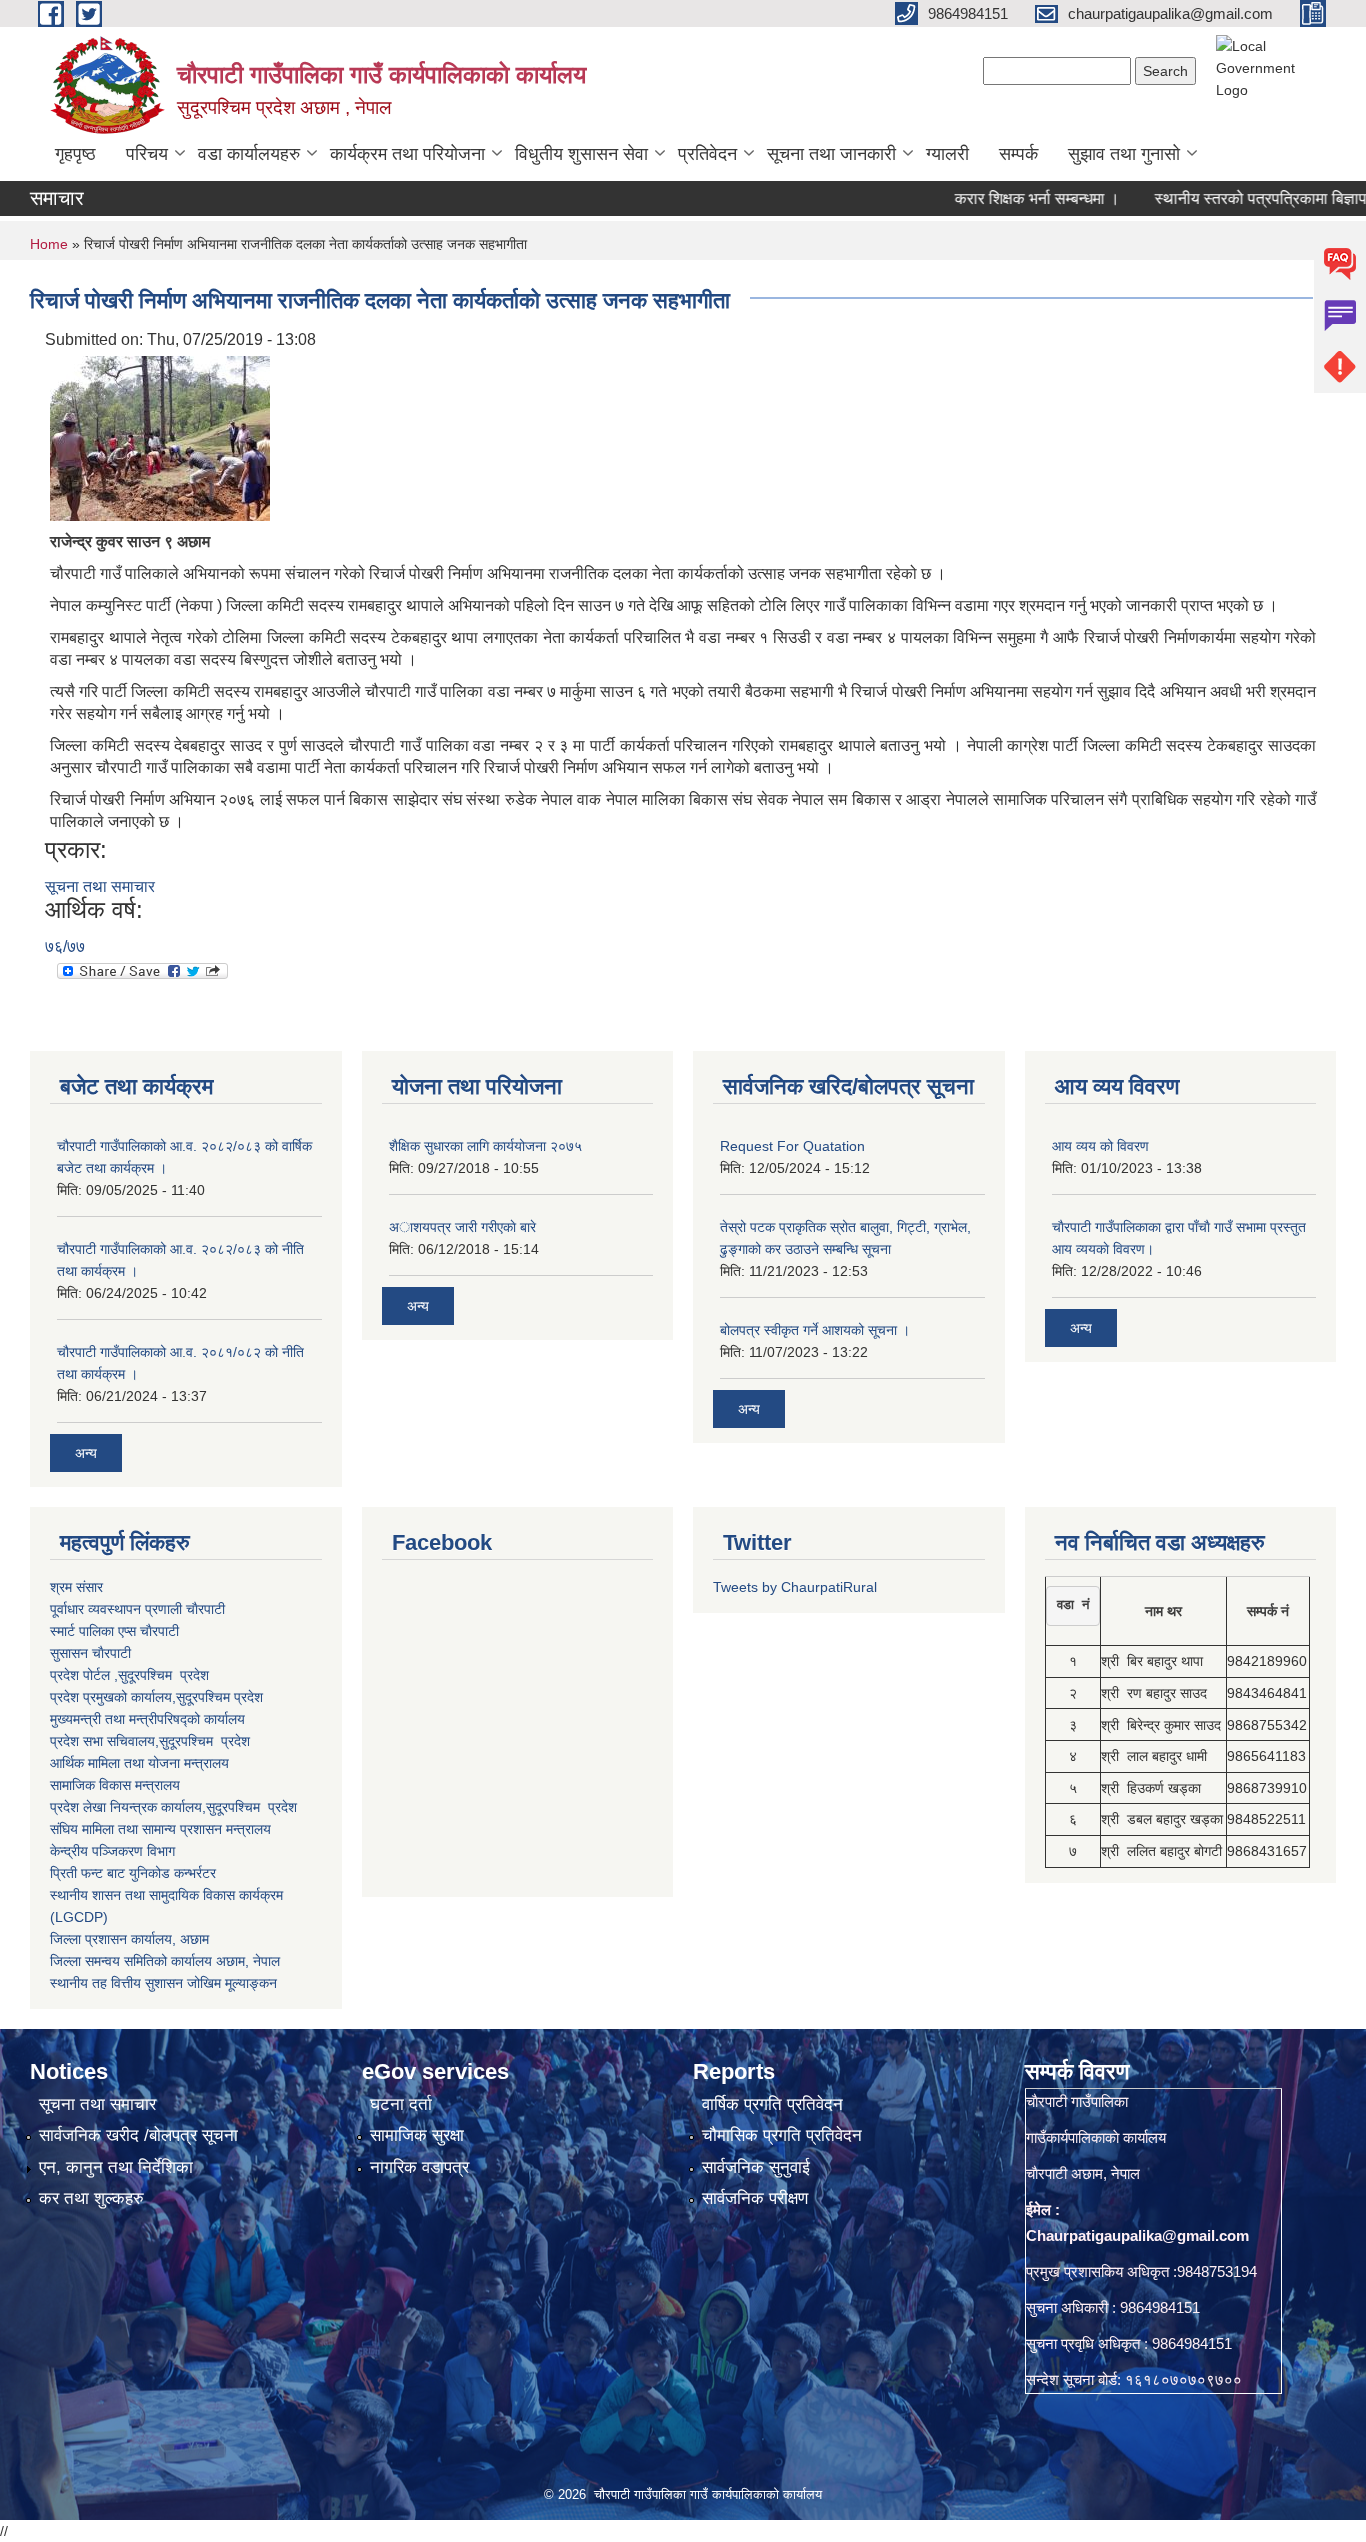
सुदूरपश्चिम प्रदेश (204, 1741)
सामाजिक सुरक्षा (417, 2135)
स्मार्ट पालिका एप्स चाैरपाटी (114, 1631)
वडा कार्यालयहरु (249, 154)
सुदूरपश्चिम (205, 1697)
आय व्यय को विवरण (1100, 1146)
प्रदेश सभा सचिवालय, (104, 1741)
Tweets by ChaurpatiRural (795, 1587)
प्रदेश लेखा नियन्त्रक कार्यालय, (128, 1807)
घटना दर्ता (401, 2104)
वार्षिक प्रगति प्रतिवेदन (772, 2104)
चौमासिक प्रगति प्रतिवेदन (782, 2135)
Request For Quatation (792, 1146)
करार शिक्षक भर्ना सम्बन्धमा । (993, 198)
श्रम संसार (76, 1587)
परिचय (147, 154)
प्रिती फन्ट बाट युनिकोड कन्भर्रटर (133, 1873)
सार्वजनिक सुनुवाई (756, 2167)
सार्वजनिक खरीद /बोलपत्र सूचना (138, 2135)
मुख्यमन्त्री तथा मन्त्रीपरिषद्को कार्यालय (147, 1719)
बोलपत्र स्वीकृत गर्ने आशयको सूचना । (815, 1330)
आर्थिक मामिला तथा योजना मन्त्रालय (139, 1763)
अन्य (86, 1453)
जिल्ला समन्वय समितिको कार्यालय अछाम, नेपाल (165, 1961)
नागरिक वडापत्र (419, 2167)
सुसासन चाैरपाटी (90, 1653)
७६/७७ (65, 946)
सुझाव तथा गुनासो (1124, 154)
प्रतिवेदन (707, 154)
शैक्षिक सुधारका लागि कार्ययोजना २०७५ (485, 1146)
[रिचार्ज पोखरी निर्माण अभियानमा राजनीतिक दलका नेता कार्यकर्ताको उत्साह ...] (160, 437)
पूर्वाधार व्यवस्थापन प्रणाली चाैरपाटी (137, 1609)
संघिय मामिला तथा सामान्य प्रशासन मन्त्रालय (160, 1829)
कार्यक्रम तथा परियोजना (407, 154)
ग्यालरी (947, 154)
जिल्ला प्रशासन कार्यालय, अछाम (129, 1939)
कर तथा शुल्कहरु (91, 2198)
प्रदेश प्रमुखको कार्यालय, (113, 1697)
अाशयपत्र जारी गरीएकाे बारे (462, 1227)
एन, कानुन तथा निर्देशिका (116, 2167)
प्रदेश (248, 1697)
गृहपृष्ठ (75, 154)
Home (49, 244)
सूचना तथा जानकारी (831, 154)
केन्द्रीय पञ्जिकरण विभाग (112, 1851)
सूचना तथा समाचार (100, 886)
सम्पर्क (1018, 154)
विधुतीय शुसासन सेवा (581, 154)
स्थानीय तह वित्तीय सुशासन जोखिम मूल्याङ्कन (163, 1983)
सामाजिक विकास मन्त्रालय (115, 1785)
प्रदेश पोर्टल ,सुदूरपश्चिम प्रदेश (129, 1675)
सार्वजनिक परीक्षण (755, 2198)
